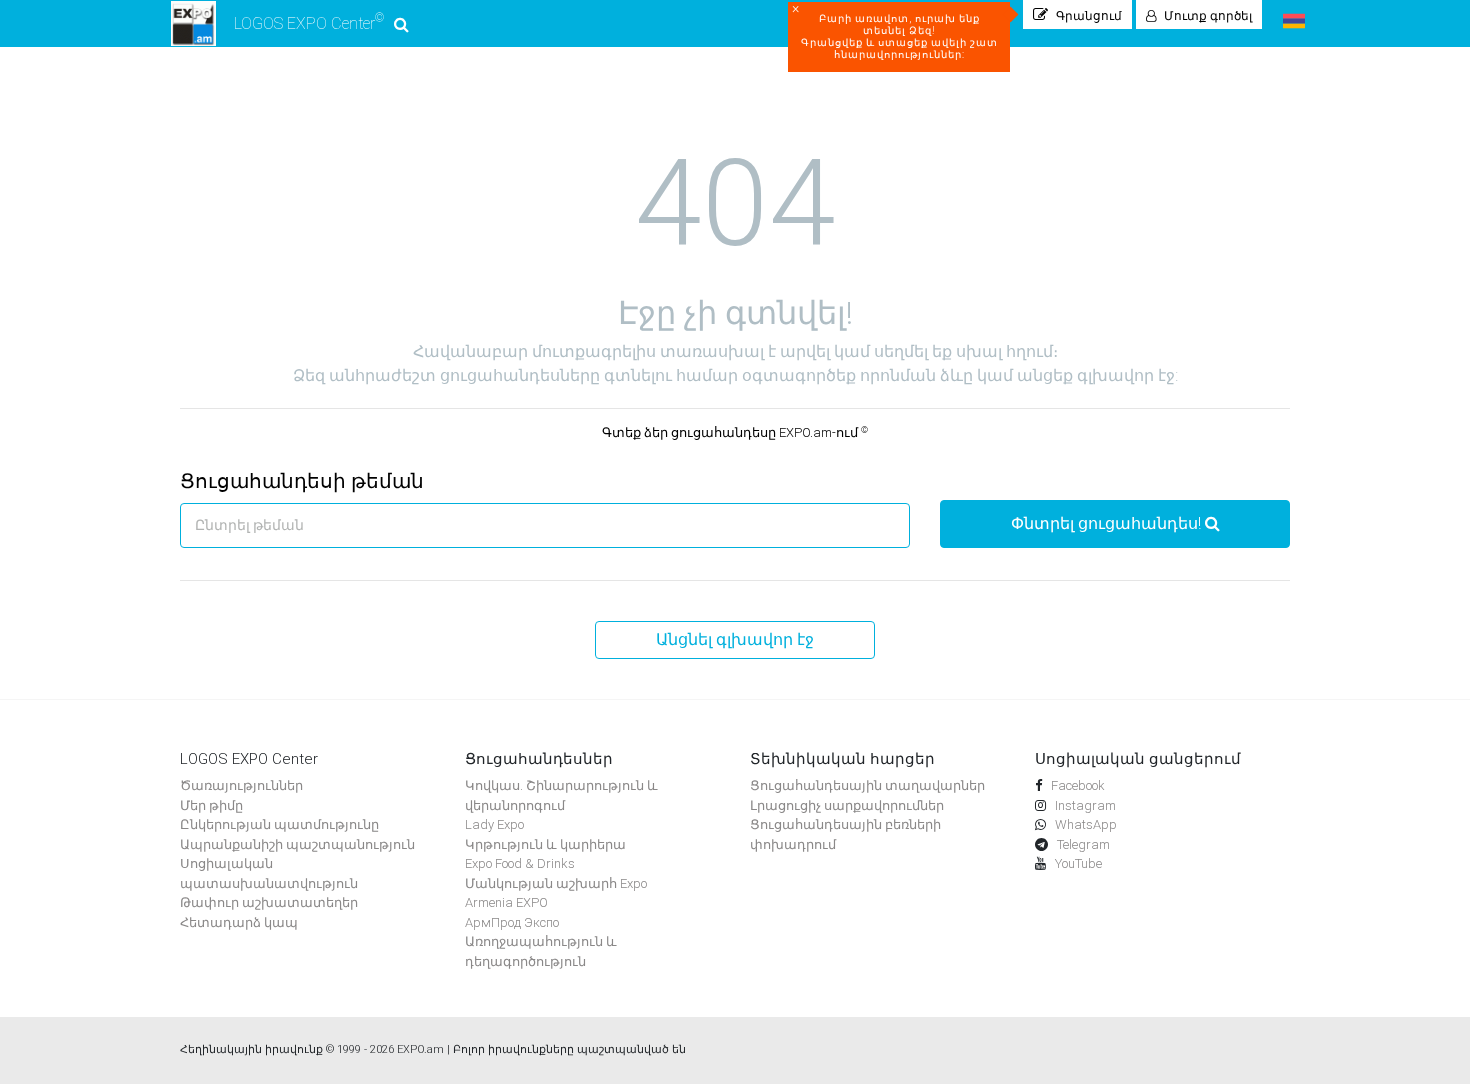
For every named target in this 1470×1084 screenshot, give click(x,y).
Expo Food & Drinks (520, 863)
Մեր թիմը (211, 805)
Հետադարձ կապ (239, 922)
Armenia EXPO (506, 902)
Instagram (1084, 805)
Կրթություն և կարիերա (545, 844)
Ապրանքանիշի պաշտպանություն (297, 844)
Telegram (1082, 844)
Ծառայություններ (241, 785)
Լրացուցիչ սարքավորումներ (847, 805)
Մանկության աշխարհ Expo (556, 883)
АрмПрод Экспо (512, 922)
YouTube (1077, 863)
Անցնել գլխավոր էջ (735, 639)
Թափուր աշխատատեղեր (269, 902)
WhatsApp (1084, 824)
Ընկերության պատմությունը (279, 824)
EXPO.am (420, 1049)
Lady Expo (494, 824)
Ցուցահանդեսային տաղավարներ (867, 785)
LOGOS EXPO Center (309, 22)
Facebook (1076, 785)
